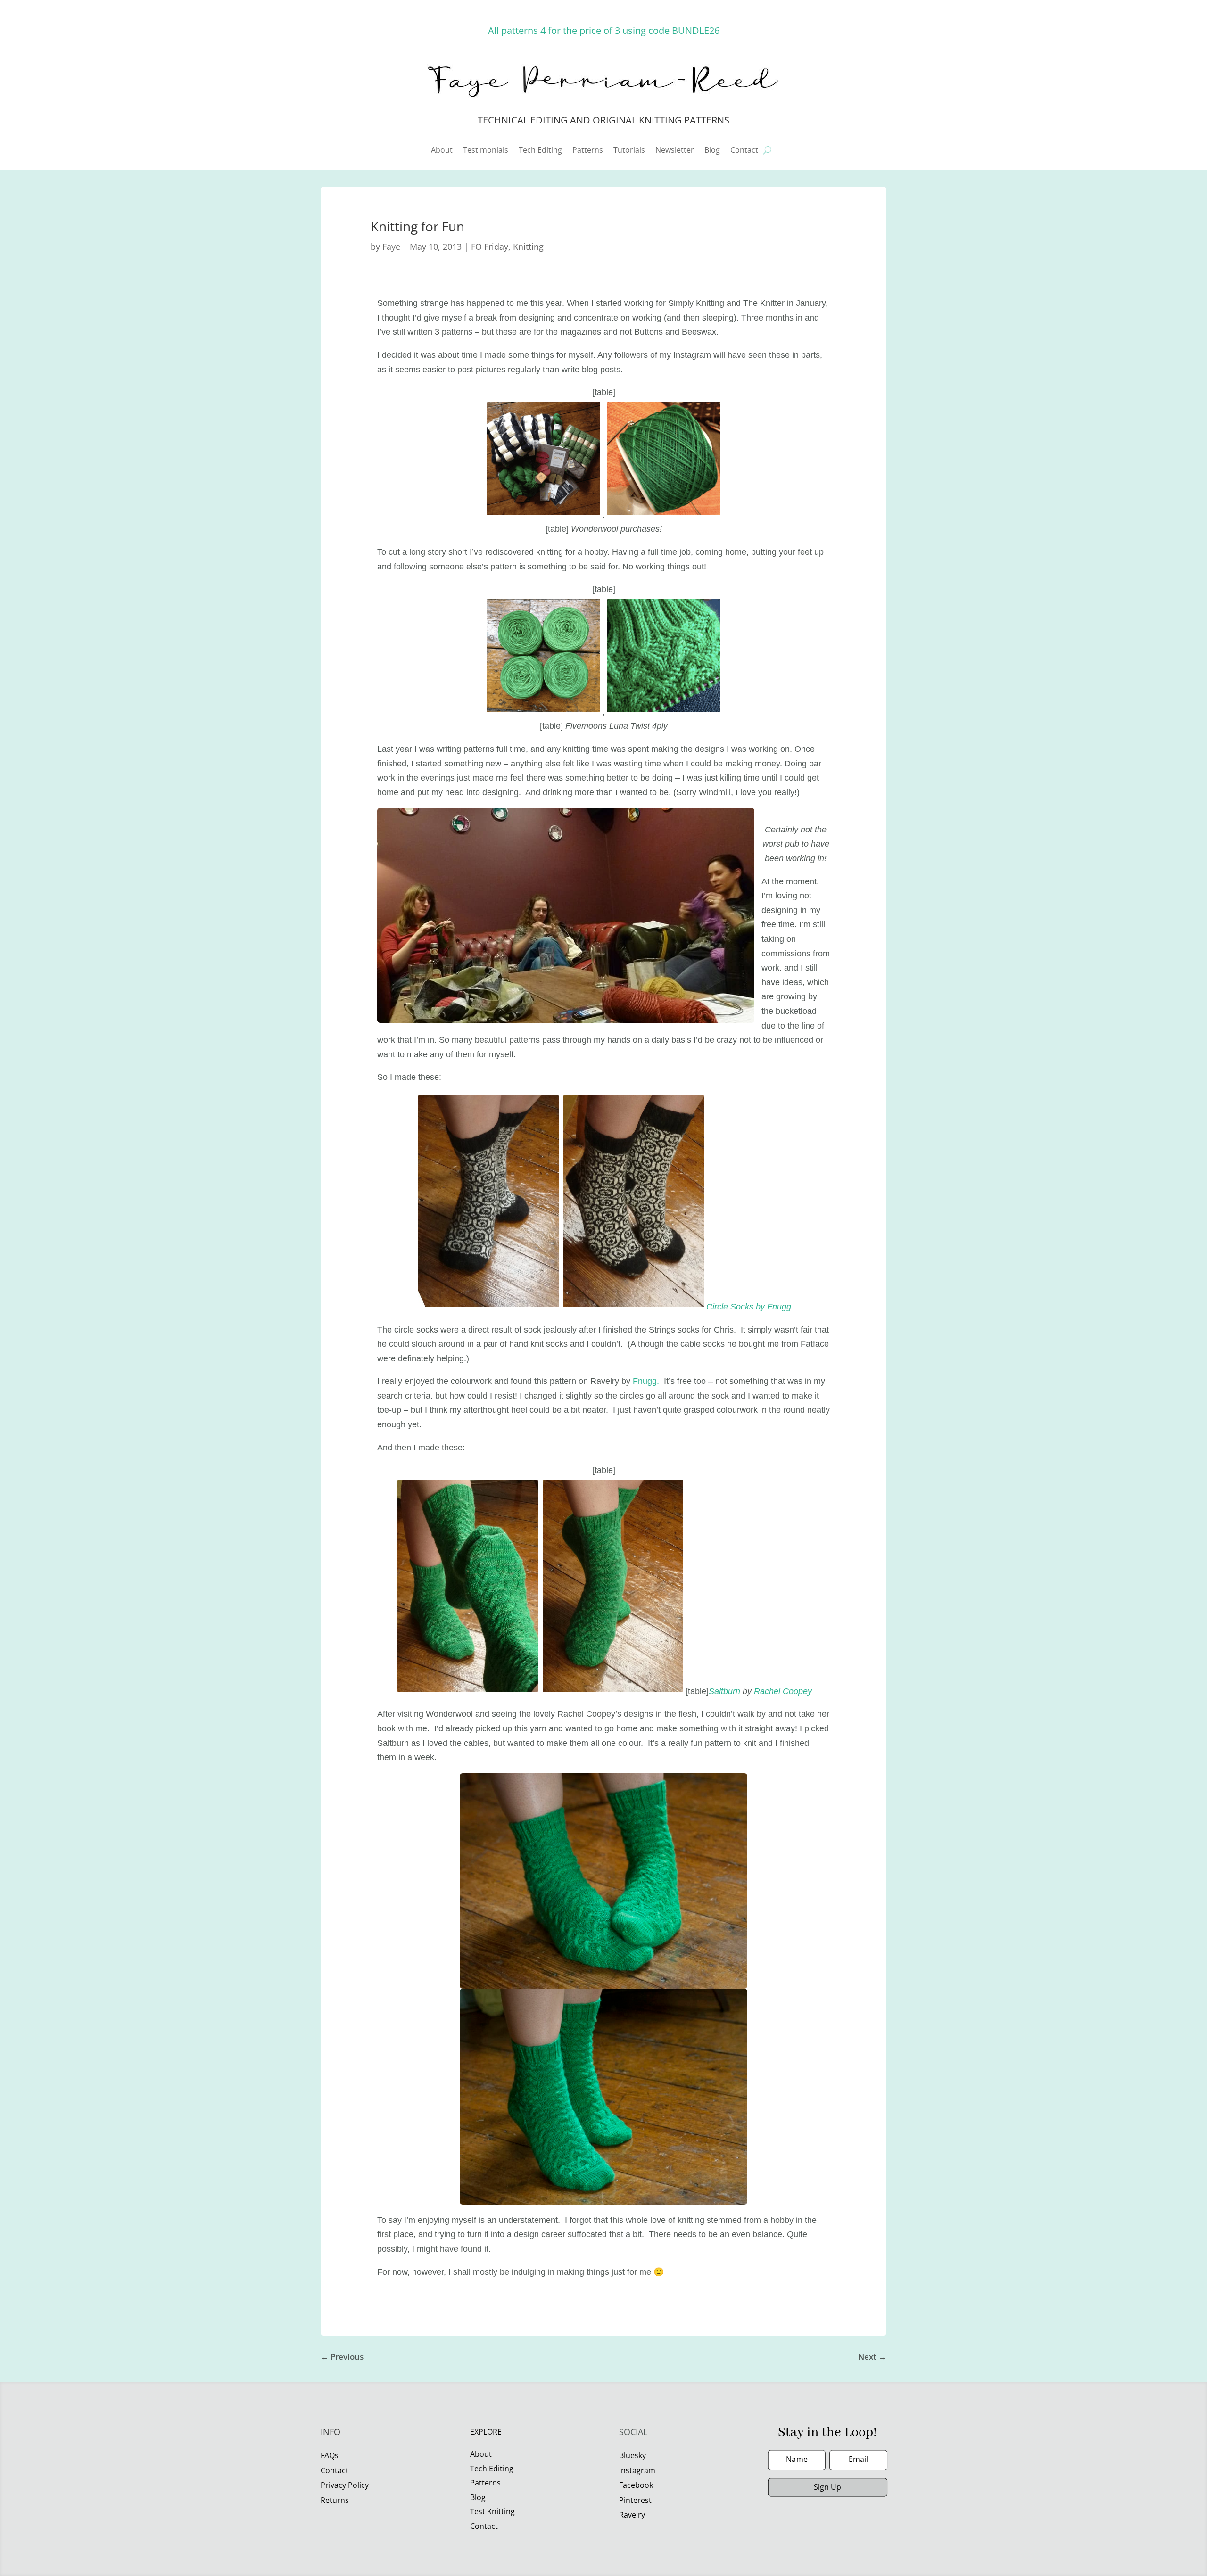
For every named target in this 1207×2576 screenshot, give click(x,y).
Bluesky (632, 2455)
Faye (391, 247)
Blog (712, 151)
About (442, 151)
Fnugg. (646, 1381)
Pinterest (635, 2500)
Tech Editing (540, 151)
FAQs (330, 2455)
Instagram (637, 2470)
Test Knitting (492, 2511)
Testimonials (486, 151)
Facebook (636, 2485)
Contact (744, 151)
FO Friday (490, 247)
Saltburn (724, 1691)
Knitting (528, 247)
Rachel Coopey (783, 1691)
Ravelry (632, 2515)
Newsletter (675, 151)
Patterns (588, 151)
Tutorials (629, 151)
